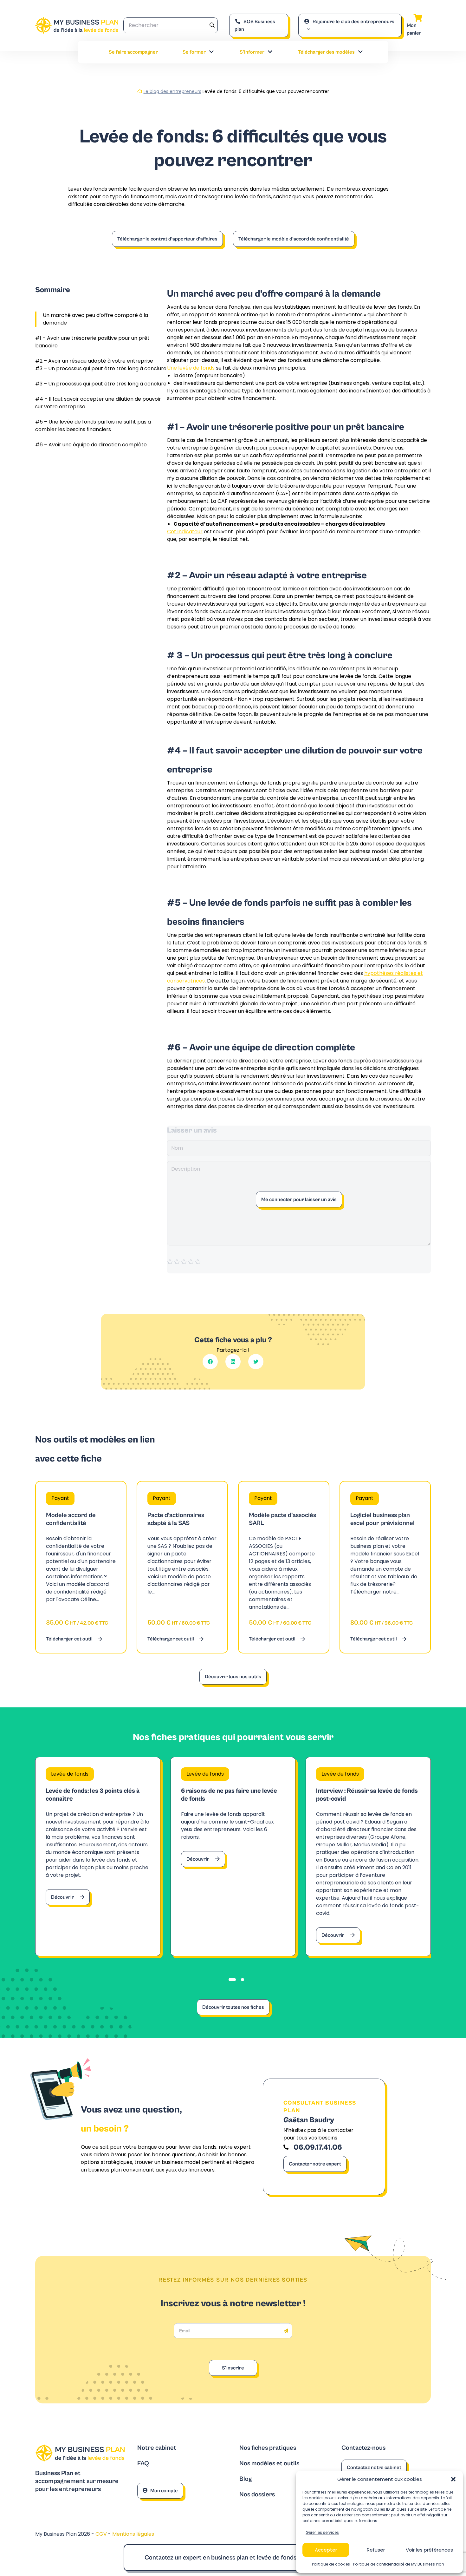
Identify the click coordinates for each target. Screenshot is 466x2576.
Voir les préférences (429, 2550)
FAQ (143, 2464)
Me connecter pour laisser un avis (299, 1199)
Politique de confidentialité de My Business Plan (399, 2564)
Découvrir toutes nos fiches (233, 2007)
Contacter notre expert (315, 2164)
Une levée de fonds (191, 368)
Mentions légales (133, 2534)
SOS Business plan (255, 25)
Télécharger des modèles (326, 52)
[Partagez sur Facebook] (210, 1362)
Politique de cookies (331, 2564)
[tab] (232, 1980)
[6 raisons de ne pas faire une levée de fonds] (233, 1856)
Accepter (326, 2550)
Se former (194, 52)
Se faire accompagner (133, 52)
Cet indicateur (185, 532)
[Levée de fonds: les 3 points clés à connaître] (98, 1856)
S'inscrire (233, 2368)
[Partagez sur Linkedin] (233, 1362)
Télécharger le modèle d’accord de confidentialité (294, 239)
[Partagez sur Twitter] (256, 1362)
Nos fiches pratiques (268, 2448)
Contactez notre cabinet (374, 2468)
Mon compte (164, 2491)
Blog (246, 2479)
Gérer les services (322, 2532)
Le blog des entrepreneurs (172, 91)
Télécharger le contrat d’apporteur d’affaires (167, 239)
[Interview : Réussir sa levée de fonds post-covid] (368, 1856)
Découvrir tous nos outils (233, 1677)
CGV (102, 2534)
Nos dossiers (257, 2495)
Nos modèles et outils (269, 2464)
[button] (453, 2479)
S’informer (252, 52)
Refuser (376, 2550)
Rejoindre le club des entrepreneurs (353, 22)
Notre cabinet (157, 2448)
